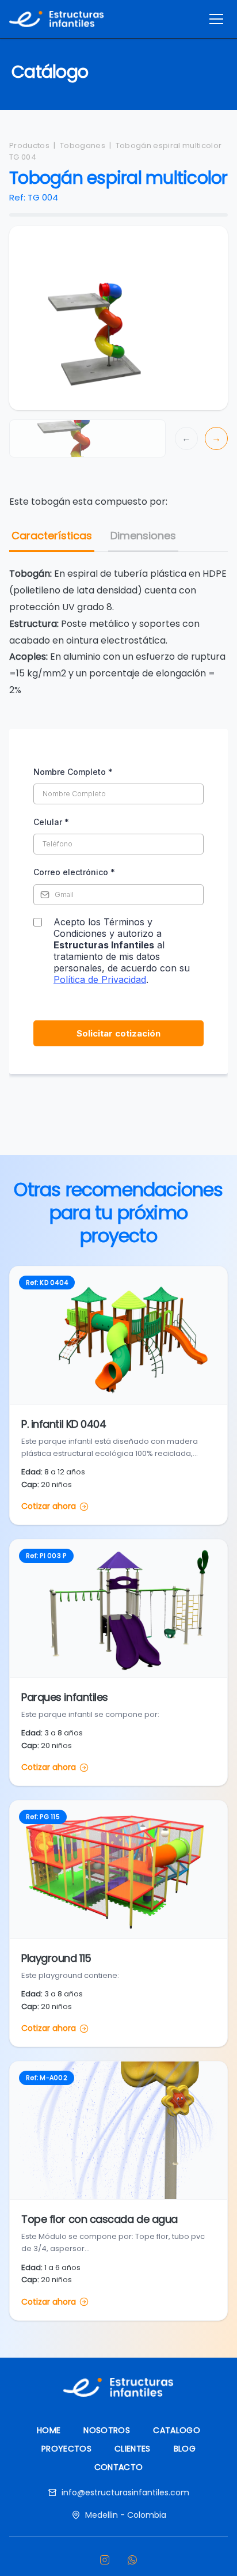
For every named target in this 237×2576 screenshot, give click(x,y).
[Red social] (105, 2560)
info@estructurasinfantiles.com (125, 2492)
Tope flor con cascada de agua (100, 2219)
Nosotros (107, 2430)
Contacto (119, 2467)
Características (52, 536)
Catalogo (177, 2430)
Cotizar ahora (49, 1506)
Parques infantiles (65, 1697)
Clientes (133, 2449)
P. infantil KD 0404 (64, 1424)
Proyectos (66, 2449)
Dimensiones (143, 536)
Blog (185, 2449)
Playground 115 (56, 1958)
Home (49, 2430)
